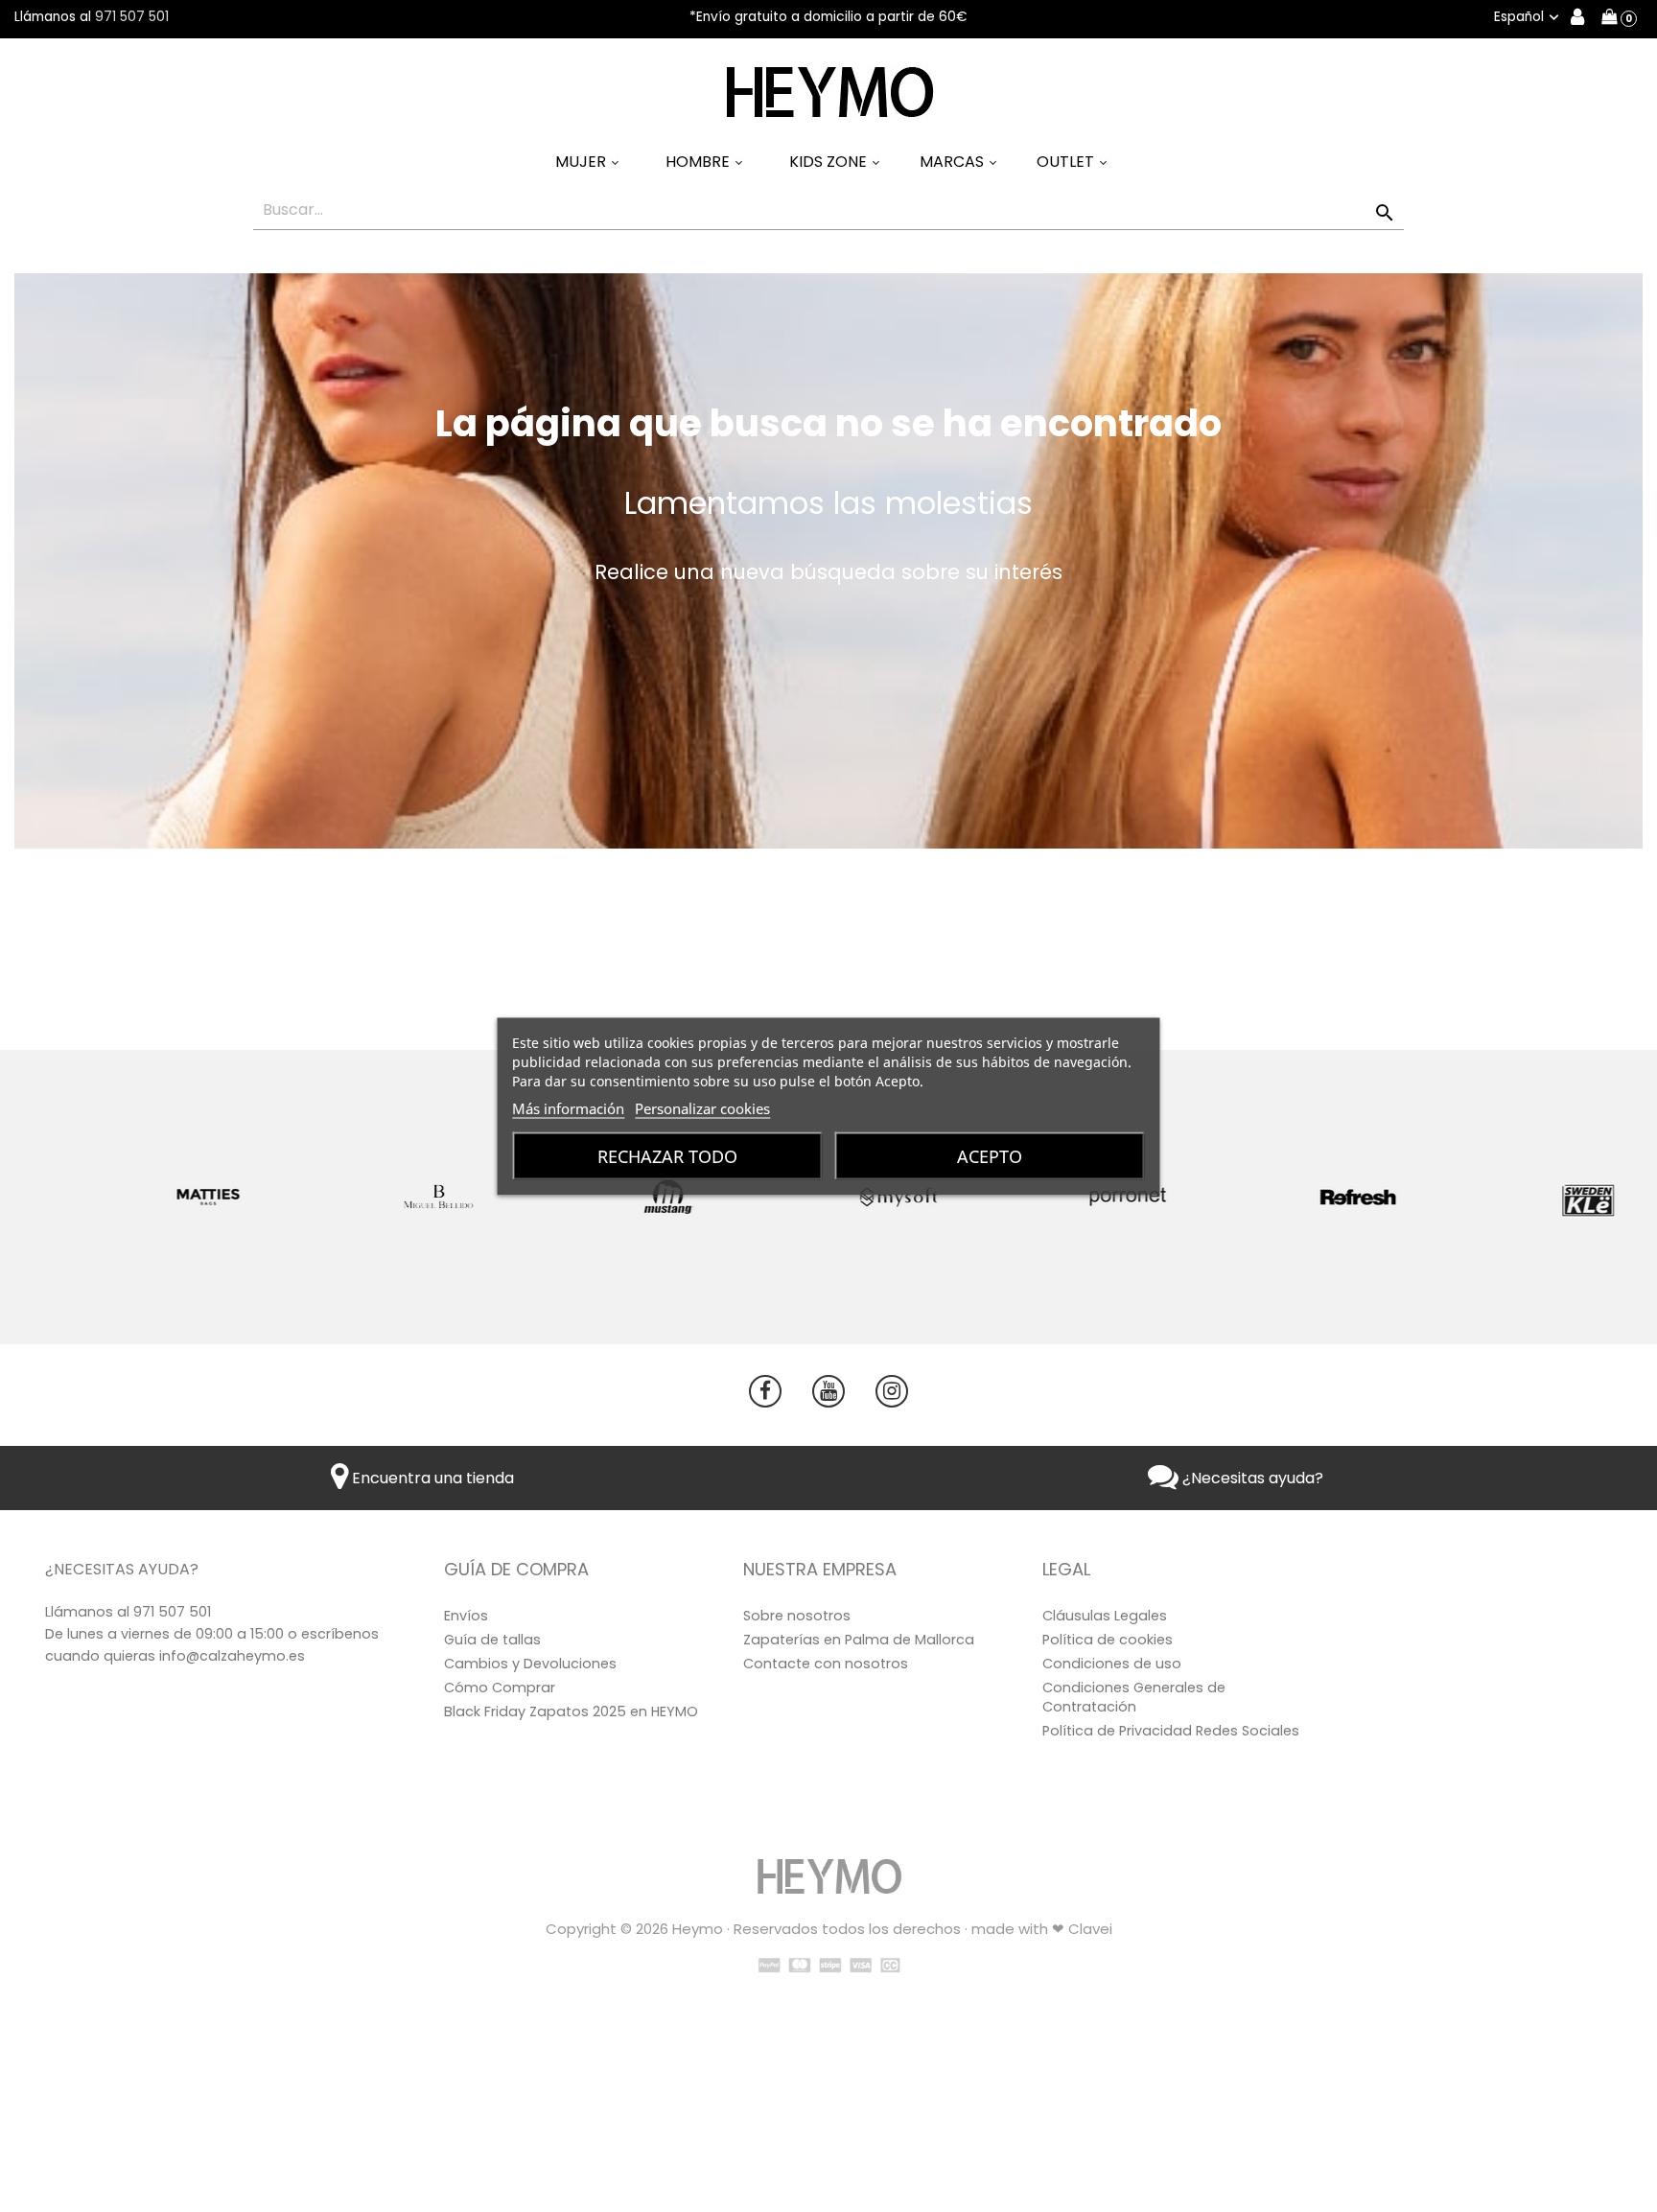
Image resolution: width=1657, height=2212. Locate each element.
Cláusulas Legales (1105, 1616)
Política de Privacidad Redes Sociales (1171, 1731)
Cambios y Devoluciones (530, 1664)
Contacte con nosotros (826, 1664)
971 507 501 (132, 17)
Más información (568, 1107)
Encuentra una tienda (431, 1478)
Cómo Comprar (500, 1688)
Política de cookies (1108, 1640)
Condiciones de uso (1112, 1664)
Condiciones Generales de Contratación (1134, 1697)
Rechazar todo (667, 1155)
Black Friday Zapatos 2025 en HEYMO (571, 1711)
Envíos (466, 1616)
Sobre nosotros (797, 1616)
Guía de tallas (492, 1640)
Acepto (990, 1155)
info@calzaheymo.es (232, 1656)
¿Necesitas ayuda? (1251, 1478)
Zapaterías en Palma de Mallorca (859, 1640)
